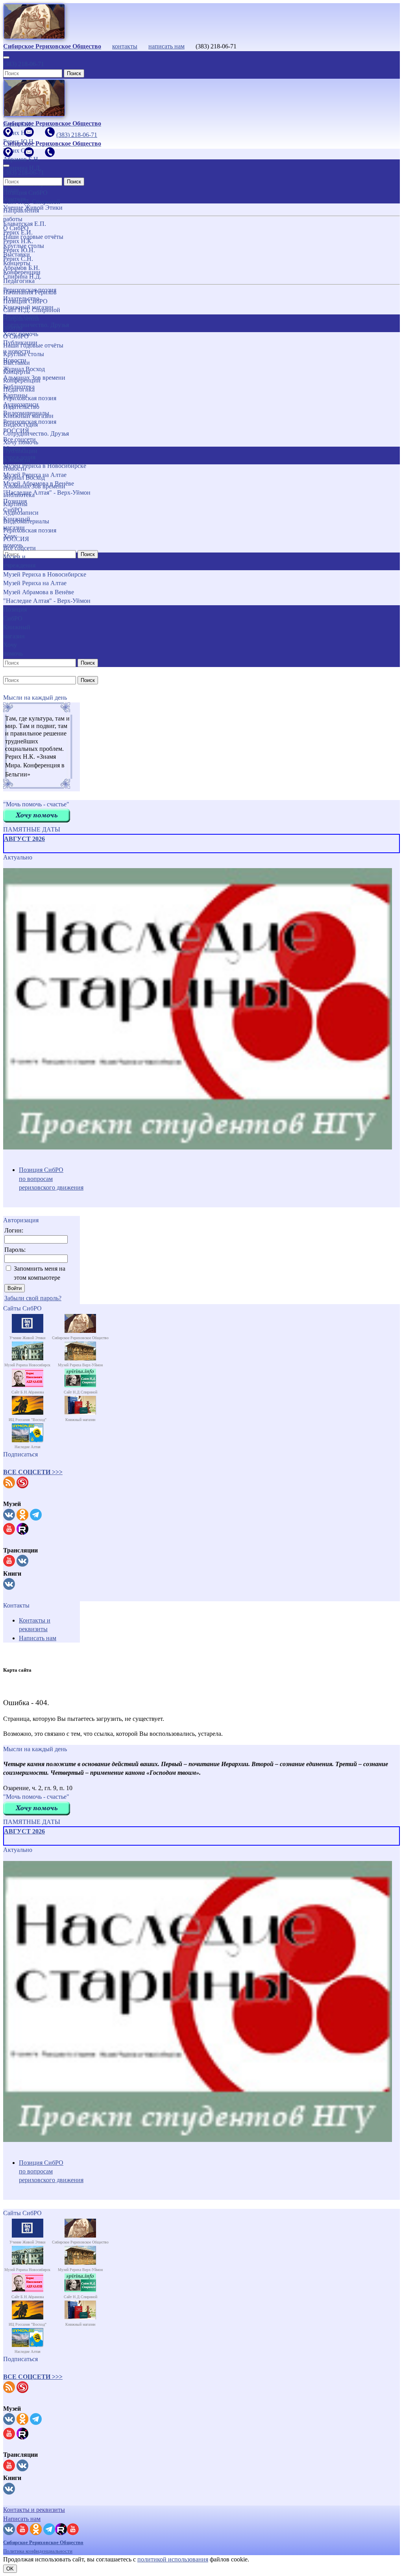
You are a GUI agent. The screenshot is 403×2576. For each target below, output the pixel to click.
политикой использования (173, 2559)
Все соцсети (19, 548)
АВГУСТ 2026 (24, 839)
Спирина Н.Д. (22, 276)
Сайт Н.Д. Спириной (32, 310)
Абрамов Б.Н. (21, 268)
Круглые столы (24, 354)
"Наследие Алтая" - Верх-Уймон (47, 601)
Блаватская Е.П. (25, 224)
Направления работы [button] (21, 323)
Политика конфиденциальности (38, 2551)
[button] (33, 1472)
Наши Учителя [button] (14, 194)
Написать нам (38, 1638)
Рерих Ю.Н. (19, 250)
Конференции (22, 380)
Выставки (17, 363)
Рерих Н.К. (18, 241)
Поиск (74, 73)
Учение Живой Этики (33, 208)
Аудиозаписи (21, 513)
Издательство (21, 407)
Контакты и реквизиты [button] (34, 2510)
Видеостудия (20, 424)
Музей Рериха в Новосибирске (45, 574)
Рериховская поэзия (30, 398)
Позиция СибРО (25, 301)
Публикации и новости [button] (20, 455)
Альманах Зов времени (34, 486)
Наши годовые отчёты (33, 345)
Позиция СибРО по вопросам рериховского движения (51, 1179)
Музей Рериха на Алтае (35, 583)
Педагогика (19, 389)
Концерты (17, 372)
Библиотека (19, 495)
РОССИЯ (16, 539)
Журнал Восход (24, 478)
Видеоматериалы (26, 521)
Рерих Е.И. (18, 232)
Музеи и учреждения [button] (19, 561)
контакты (125, 46)
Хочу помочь (21, 442)
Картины (15, 504)
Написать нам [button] (22, 2519)
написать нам (166, 46)
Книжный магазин (28, 416)
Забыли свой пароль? (33, 1298)
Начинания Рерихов (30, 292)
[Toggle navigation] (6, 57)
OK (10, 2569)
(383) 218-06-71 (24, 64)
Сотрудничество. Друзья (36, 433)
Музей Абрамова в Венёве (39, 592)
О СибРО (16, 336)
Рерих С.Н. (18, 259)
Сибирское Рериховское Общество (43, 2542)
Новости (15, 468)
